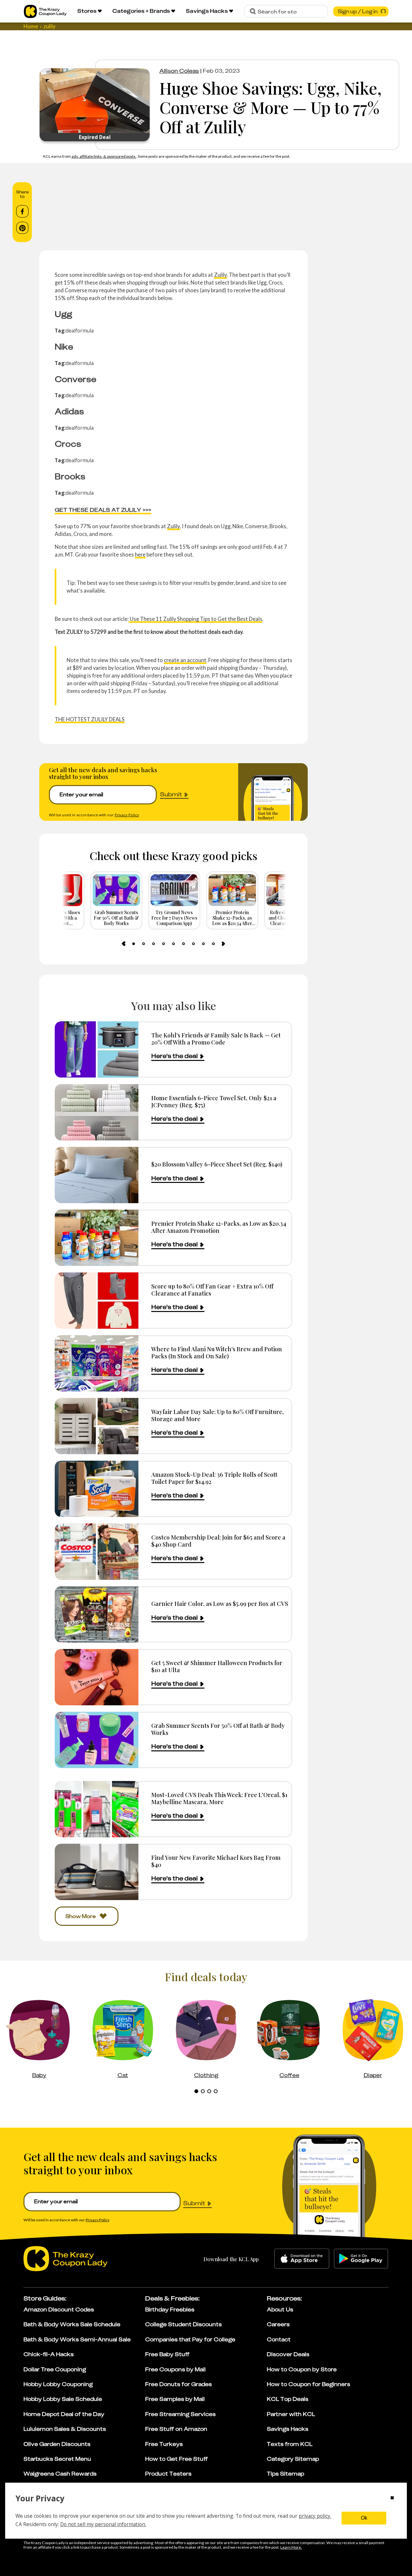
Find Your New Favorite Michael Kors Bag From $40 (216, 1861)
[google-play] (361, 2259)
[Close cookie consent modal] (392, 2498)
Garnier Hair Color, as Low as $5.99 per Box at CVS (220, 1603)
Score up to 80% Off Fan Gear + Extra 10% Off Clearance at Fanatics (212, 1290)
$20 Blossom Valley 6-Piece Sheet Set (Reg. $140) (217, 1164)
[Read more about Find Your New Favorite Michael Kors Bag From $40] (97, 1872)
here (140, 554)
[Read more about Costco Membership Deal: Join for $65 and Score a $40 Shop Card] (97, 1552)
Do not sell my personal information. (103, 2524)
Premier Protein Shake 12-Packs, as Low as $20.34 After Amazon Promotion (219, 1227)
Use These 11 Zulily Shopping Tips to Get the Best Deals (196, 619)
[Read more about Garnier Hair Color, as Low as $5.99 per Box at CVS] (97, 1614)
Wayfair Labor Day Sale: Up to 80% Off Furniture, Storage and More (218, 1415)
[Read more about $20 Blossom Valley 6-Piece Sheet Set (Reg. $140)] (97, 1175)
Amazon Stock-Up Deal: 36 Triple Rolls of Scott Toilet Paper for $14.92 (214, 1478)
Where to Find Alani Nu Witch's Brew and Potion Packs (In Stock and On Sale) (217, 1352)
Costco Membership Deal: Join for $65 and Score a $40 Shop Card (218, 1541)
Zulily (220, 275)
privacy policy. (315, 2516)
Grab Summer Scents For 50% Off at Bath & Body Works (218, 1729)
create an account (185, 660)
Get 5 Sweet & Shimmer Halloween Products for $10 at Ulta (217, 1666)
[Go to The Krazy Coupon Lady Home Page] (45, 11)
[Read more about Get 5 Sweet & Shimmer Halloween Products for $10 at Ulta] (97, 1677)
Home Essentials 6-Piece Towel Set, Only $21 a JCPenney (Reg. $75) (214, 1101)
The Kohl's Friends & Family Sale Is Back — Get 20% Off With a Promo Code (216, 1039)
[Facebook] (22, 211)
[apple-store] (302, 2259)
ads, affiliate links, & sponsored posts (104, 156)
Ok (364, 2518)
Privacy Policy (127, 815)
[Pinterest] (22, 228)
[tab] (134, 944)
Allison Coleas (179, 71)
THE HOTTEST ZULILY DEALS (90, 719)
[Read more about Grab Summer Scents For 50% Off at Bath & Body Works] (97, 1740)
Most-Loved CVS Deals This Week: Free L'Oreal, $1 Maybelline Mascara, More (219, 1798)
